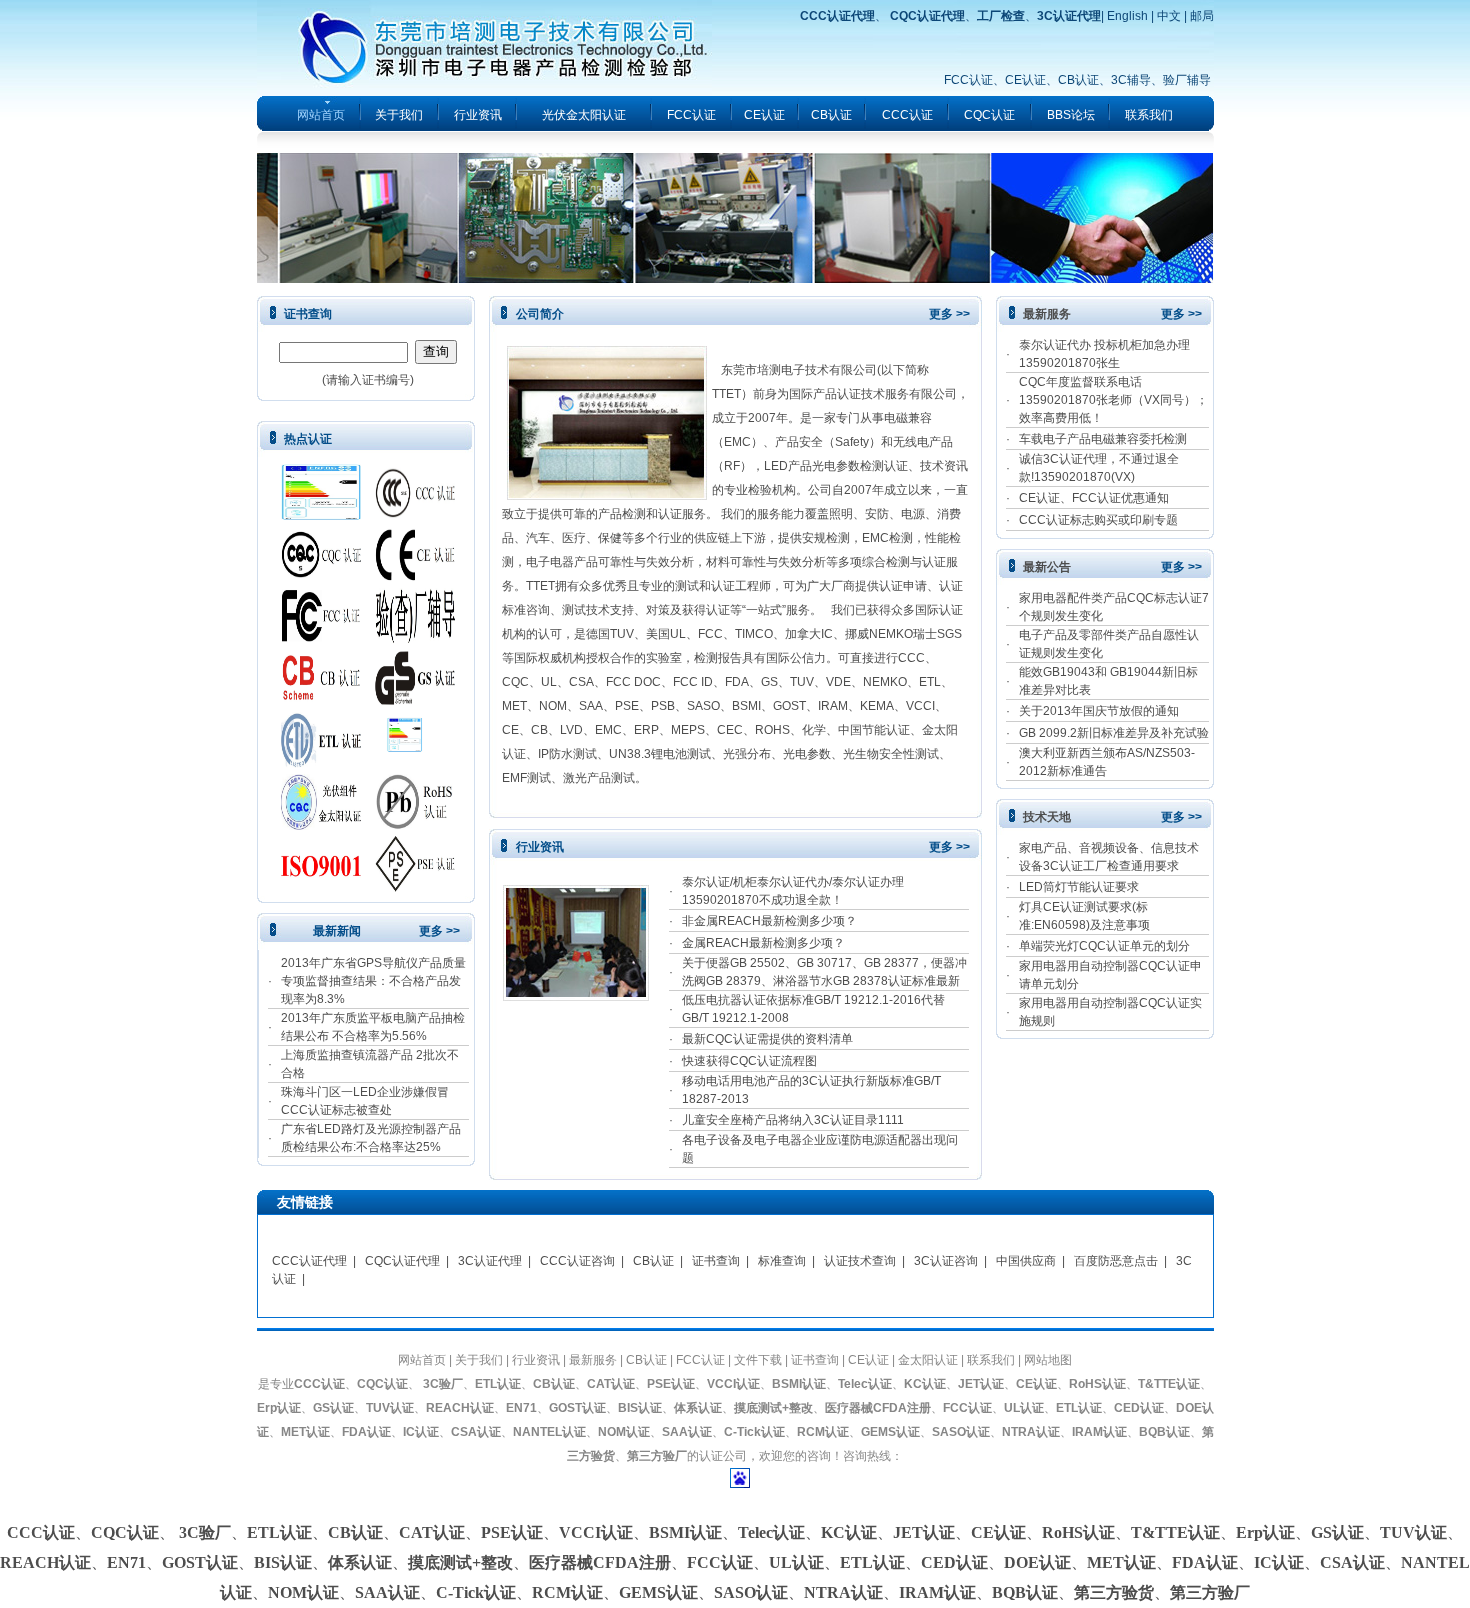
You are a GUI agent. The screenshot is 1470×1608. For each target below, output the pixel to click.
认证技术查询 (860, 1261)
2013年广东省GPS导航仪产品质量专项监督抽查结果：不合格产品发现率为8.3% (373, 981)
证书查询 (716, 1261)
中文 (1169, 16)
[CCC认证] (415, 516)
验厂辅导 (1187, 80)
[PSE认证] (415, 888)
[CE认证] (415, 578)
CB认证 (1078, 80)
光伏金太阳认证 (584, 115)
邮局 (1202, 16)
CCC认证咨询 (577, 1261)
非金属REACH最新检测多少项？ (769, 921)
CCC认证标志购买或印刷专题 (1098, 520)
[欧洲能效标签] (415, 764)
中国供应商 (1026, 1261)
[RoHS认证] (415, 826)
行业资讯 (478, 115)
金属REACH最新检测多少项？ (763, 943)
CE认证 (1025, 80)
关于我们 (399, 115)
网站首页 (422, 1360)
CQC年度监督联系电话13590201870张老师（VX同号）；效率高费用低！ (1113, 400)
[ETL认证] (321, 764)
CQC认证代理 (402, 1261)
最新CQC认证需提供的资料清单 (767, 1039)
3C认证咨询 (946, 1261)
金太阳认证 (928, 1360)
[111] (321, 516)
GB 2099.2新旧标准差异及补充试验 (1114, 733)
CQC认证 (989, 115)
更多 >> (439, 931)
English (1127, 16)
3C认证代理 (490, 1261)
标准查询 (782, 1261)
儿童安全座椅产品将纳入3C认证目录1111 (793, 1120)
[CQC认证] (321, 578)
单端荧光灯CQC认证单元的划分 (1104, 946)
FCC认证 (968, 80)
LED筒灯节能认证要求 (1079, 887)
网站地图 (1048, 1360)
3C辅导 (1131, 80)
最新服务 (593, 1360)
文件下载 (758, 1360)
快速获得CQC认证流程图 (749, 1061)
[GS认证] (415, 702)
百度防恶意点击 (1116, 1261)
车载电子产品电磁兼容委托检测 (1103, 439)
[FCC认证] (321, 640)
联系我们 (1149, 115)
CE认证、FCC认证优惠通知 (1094, 498)
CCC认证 (907, 115)
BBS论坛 (1071, 115)
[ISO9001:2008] (321, 888)
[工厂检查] (415, 640)
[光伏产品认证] (321, 826)
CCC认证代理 (309, 1261)
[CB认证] (321, 702)
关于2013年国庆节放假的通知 (1099, 711)
